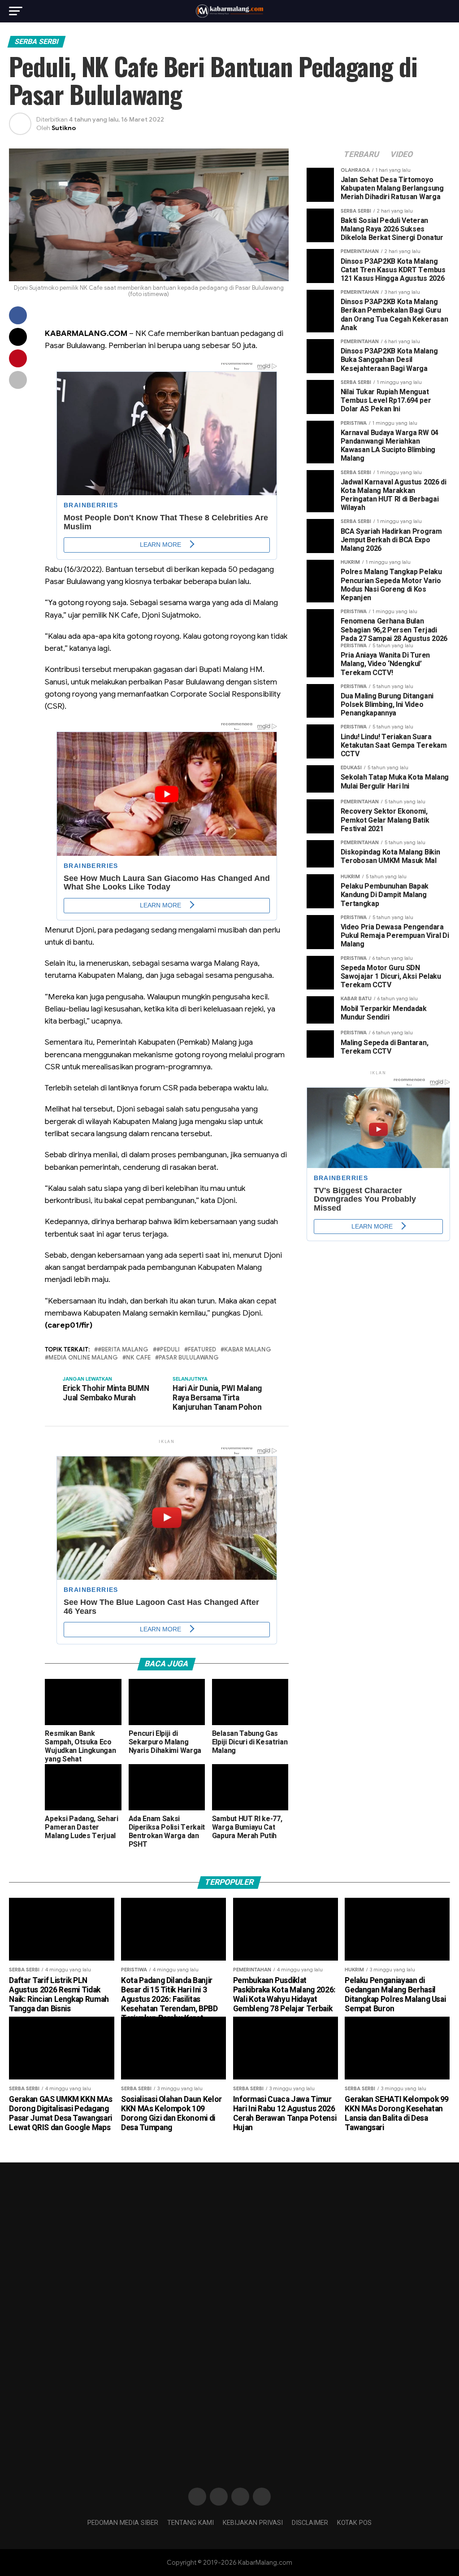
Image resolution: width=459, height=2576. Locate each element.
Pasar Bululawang (189, 1358)
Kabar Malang (248, 1350)
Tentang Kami (191, 2523)
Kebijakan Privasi (253, 2523)
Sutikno (64, 128)
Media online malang (83, 1358)
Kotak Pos (354, 2523)
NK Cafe (138, 1358)
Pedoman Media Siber (123, 2523)
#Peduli (168, 1350)
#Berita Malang (123, 1350)
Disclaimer (310, 2523)
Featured (202, 1350)
